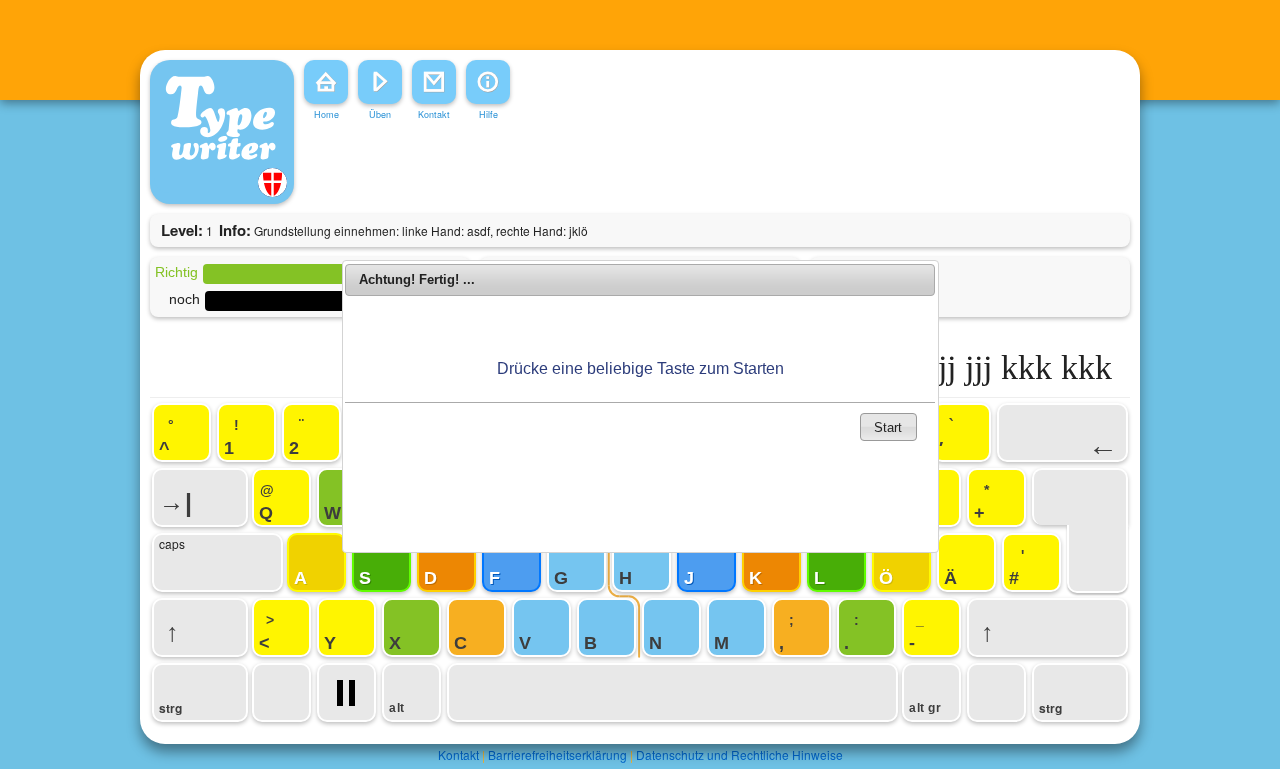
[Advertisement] (604, 169)
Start (888, 427)
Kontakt (458, 754)
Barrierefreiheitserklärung (557, 754)
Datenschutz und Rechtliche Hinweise (739, 754)
